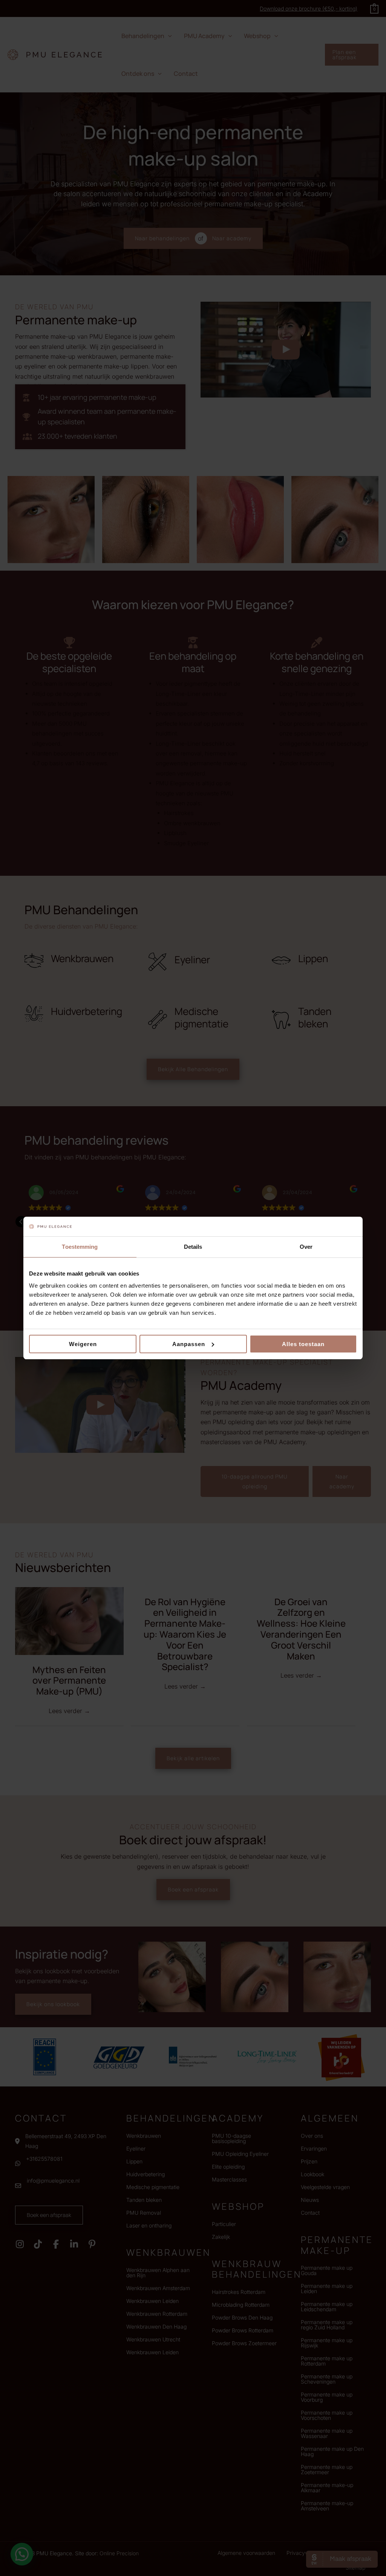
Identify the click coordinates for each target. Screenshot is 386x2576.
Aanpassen (189, 1344)
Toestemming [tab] (80, 1247)
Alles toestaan (303, 1344)
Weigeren (83, 1344)
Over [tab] (306, 1247)
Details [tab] (193, 1247)
